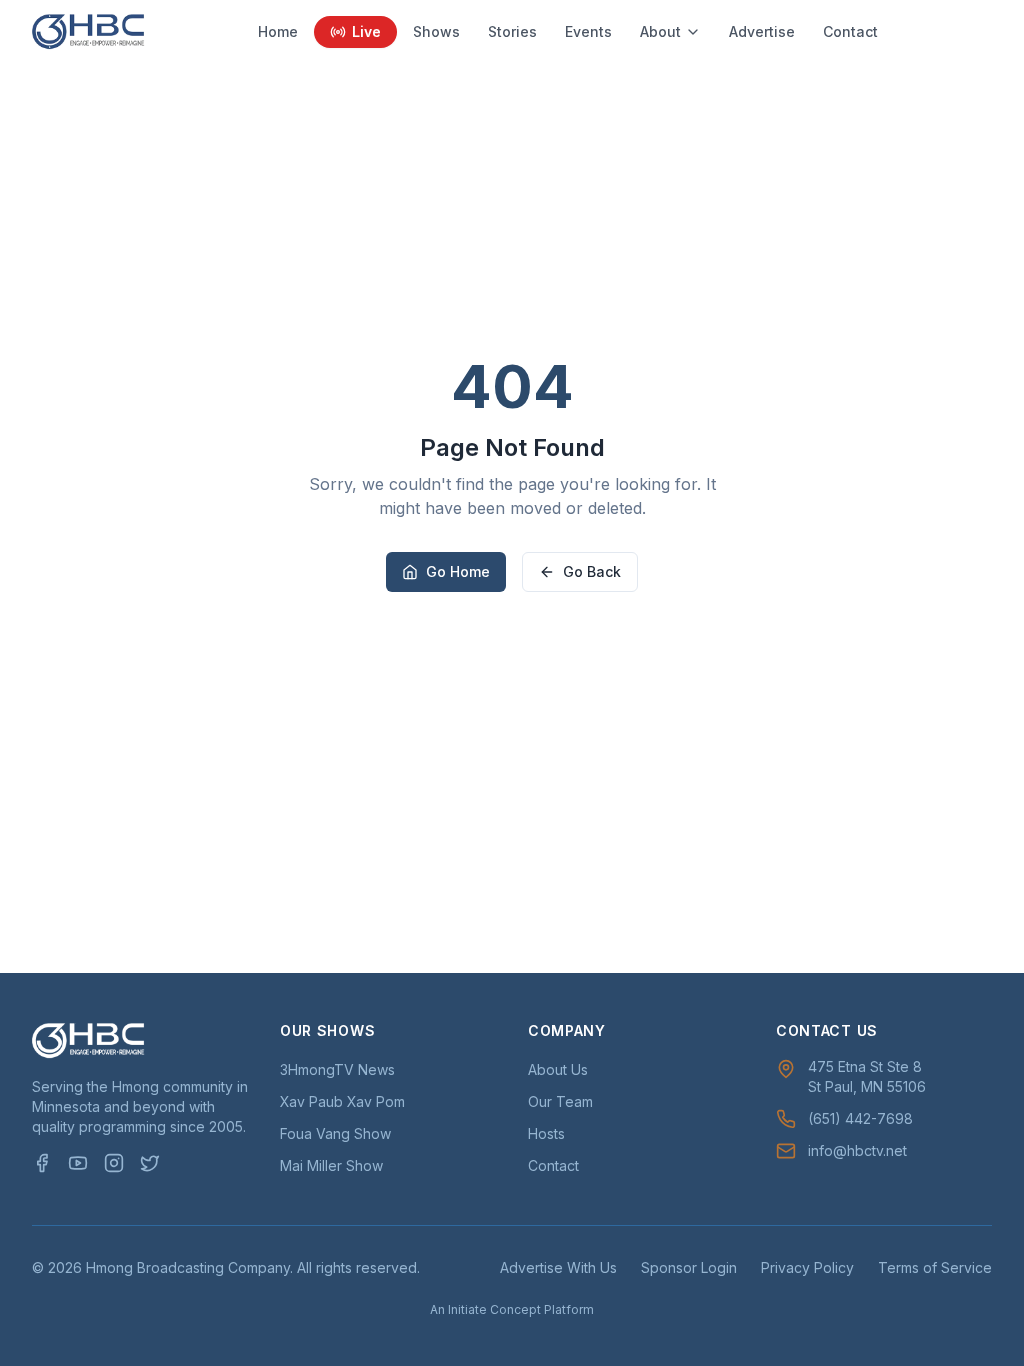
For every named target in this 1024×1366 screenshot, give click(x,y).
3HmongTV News (337, 1069)
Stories (512, 31)
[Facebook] (42, 1163)
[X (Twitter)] (150, 1163)
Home (278, 31)
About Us (558, 1069)
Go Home (458, 571)
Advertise (762, 31)
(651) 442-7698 (860, 1118)
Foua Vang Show (335, 1133)
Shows (436, 31)
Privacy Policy (807, 1267)
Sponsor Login (689, 1267)
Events (588, 31)
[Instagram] (114, 1163)
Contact (850, 31)
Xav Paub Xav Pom (342, 1101)
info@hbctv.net (857, 1150)
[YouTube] (78, 1163)
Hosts (546, 1133)
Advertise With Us (558, 1267)
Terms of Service (935, 1267)
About (660, 31)
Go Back (592, 571)
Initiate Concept (494, 1309)
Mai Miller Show (331, 1165)
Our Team (560, 1101)
